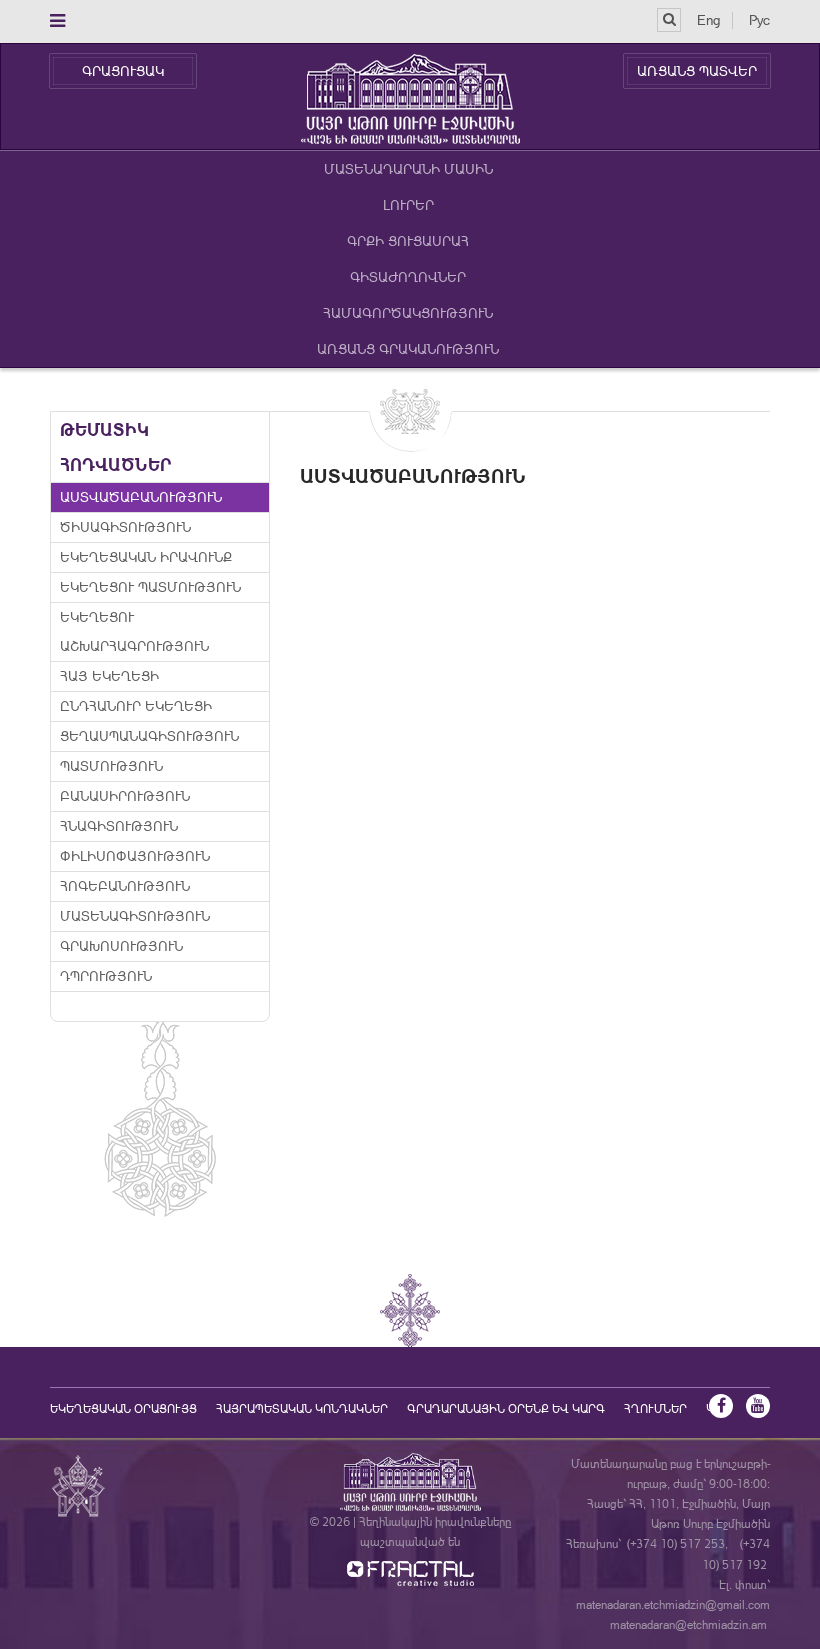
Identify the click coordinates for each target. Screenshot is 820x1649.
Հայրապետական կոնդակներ (302, 1409)
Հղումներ (655, 1409)
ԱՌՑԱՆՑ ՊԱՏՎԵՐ (697, 71)
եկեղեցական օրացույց (123, 1409)
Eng (708, 20)
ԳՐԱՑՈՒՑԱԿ (123, 71)
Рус (759, 20)
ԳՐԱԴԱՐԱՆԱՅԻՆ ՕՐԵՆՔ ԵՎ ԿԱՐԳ (506, 1409)
